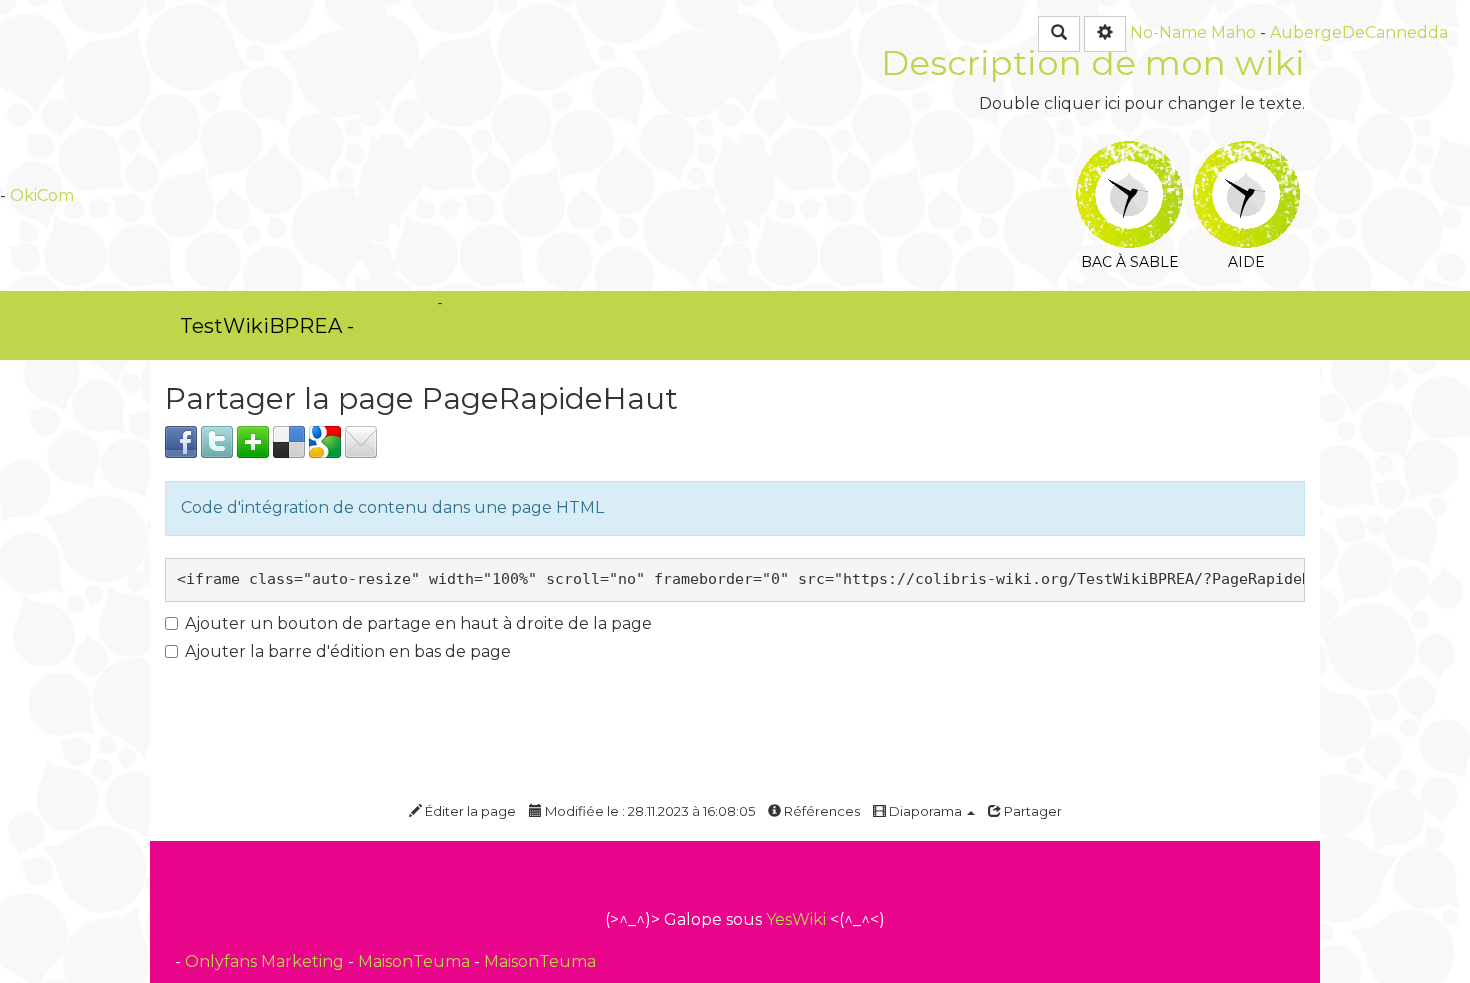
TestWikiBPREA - (267, 326)
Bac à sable (1129, 154)
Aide (1246, 154)
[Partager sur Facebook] (181, 440)
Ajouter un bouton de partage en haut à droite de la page (418, 623)
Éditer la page (469, 811)
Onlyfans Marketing (266, 961)
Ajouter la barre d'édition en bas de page (348, 651)
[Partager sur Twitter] (217, 440)
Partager (1031, 811)
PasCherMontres (436, 325)
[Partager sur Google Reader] (325, 440)
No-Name (1168, 32)
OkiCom (42, 195)
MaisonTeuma (416, 961)
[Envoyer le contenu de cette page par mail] (361, 440)
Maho (1233, 32)
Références (820, 811)
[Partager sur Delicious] (289, 440)
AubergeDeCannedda (1359, 32)
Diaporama (925, 811)
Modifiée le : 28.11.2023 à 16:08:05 (648, 811)
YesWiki (796, 919)
